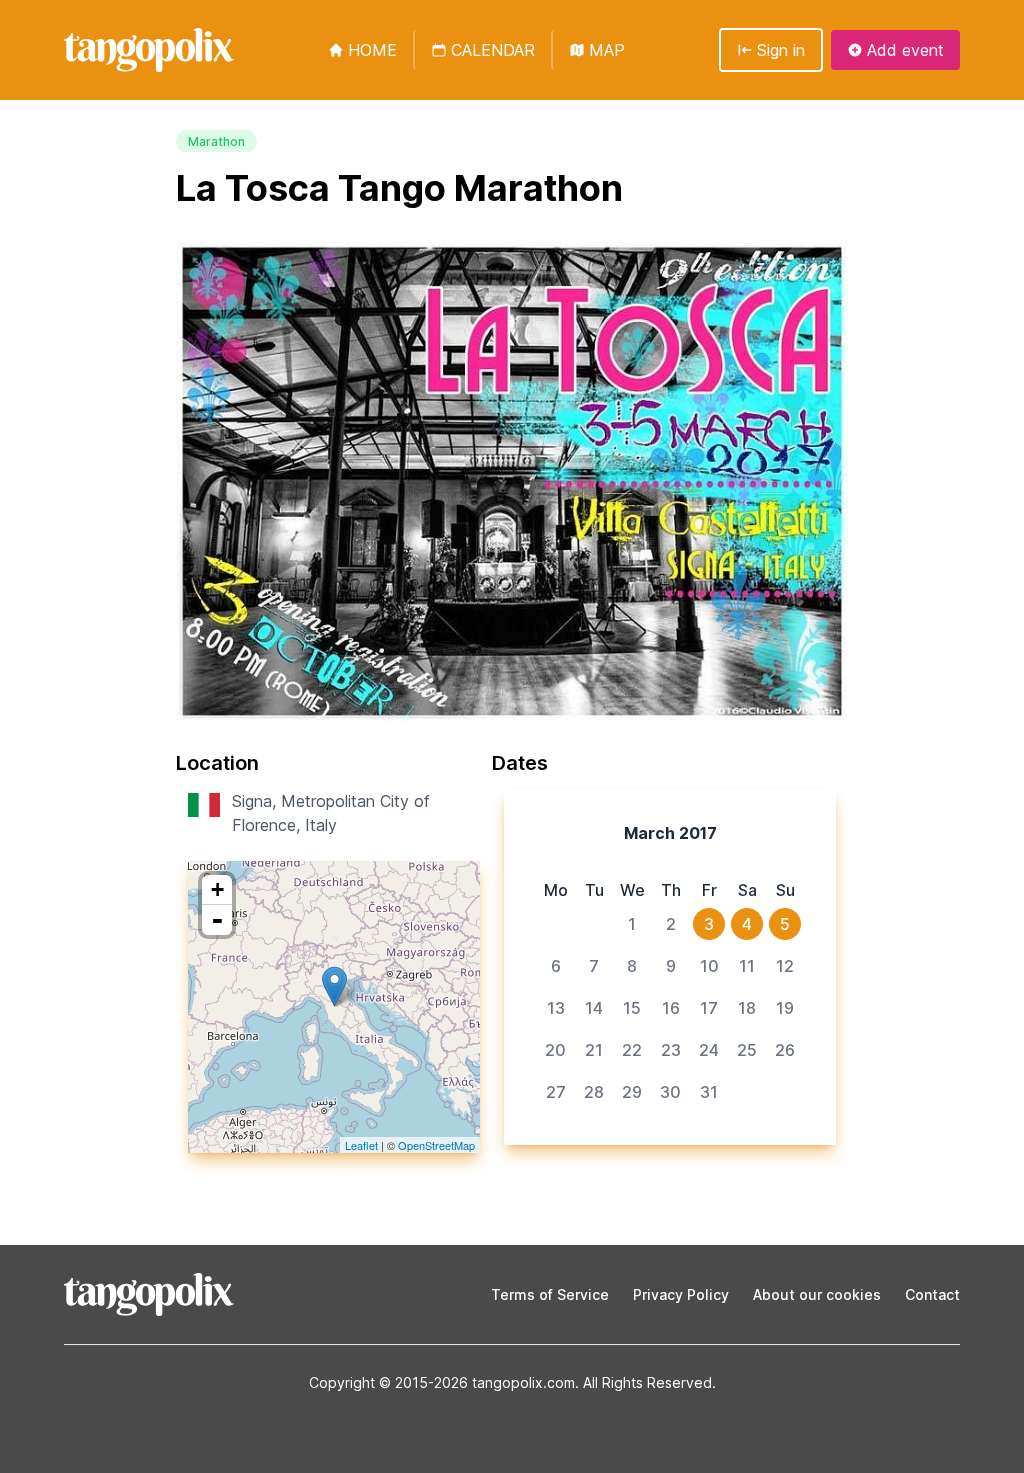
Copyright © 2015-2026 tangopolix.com (442, 1382)
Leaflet (361, 1145)
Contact (932, 1294)
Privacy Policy (681, 1294)
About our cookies (817, 1294)
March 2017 (670, 833)
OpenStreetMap (436, 1145)
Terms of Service (550, 1294)
